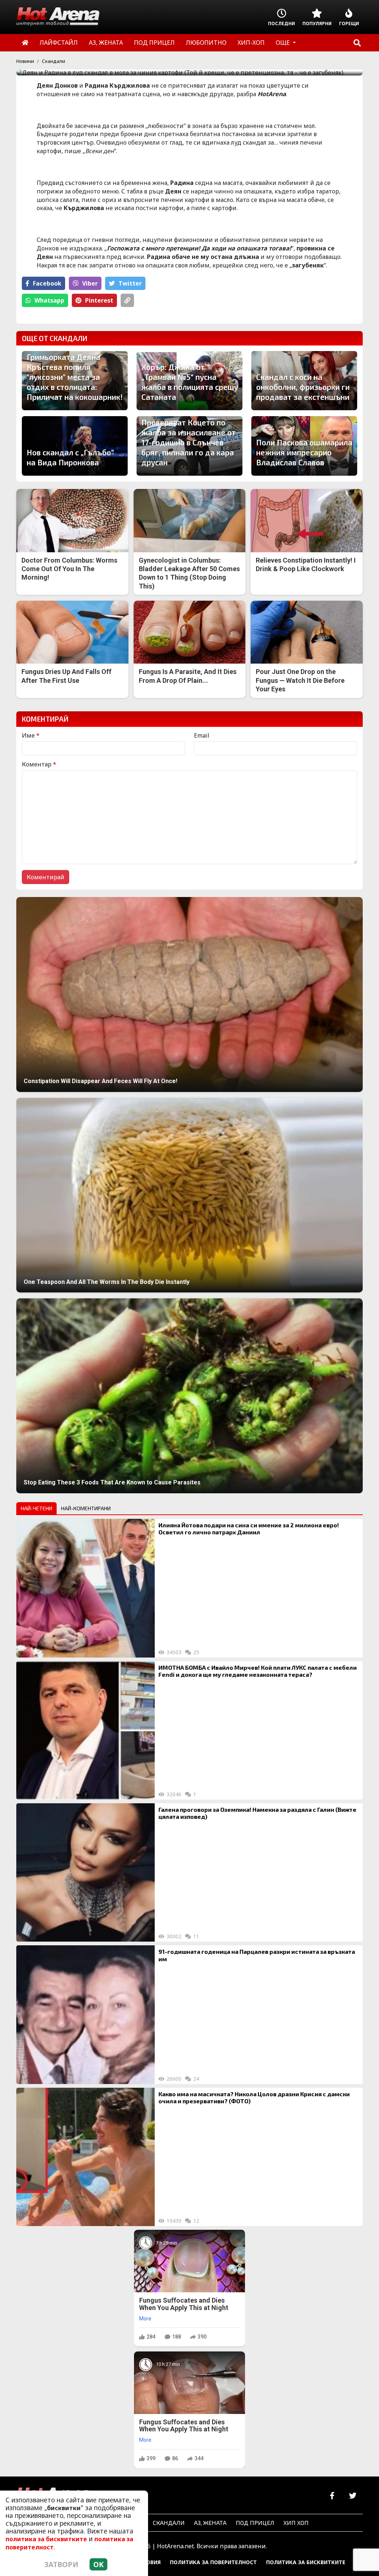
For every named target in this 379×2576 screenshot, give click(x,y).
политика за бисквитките (46, 2539)
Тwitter (130, 283)
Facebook (47, 283)
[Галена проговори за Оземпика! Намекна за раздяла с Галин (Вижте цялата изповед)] (85, 1872)
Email (202, 735)
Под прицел (255, 2523)
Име (31, 735)
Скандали (53, 61)
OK (98, 2564)
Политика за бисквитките (306, 2562)
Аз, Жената (210, 2523)
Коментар (39, 764)
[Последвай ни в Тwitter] (353, 2496)
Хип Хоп (296, 2523)
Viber (90, 283)
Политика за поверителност (213, 2562)
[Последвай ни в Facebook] (332, 2496)
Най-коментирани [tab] (86, 1508)
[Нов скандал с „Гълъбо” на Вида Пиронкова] (75, 446)
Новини (25, 61)
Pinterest (99, 300)
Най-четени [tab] (36, 1508)
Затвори (61, 2564)
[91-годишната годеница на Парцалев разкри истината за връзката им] (85, 2014)
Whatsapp (49, 300)
